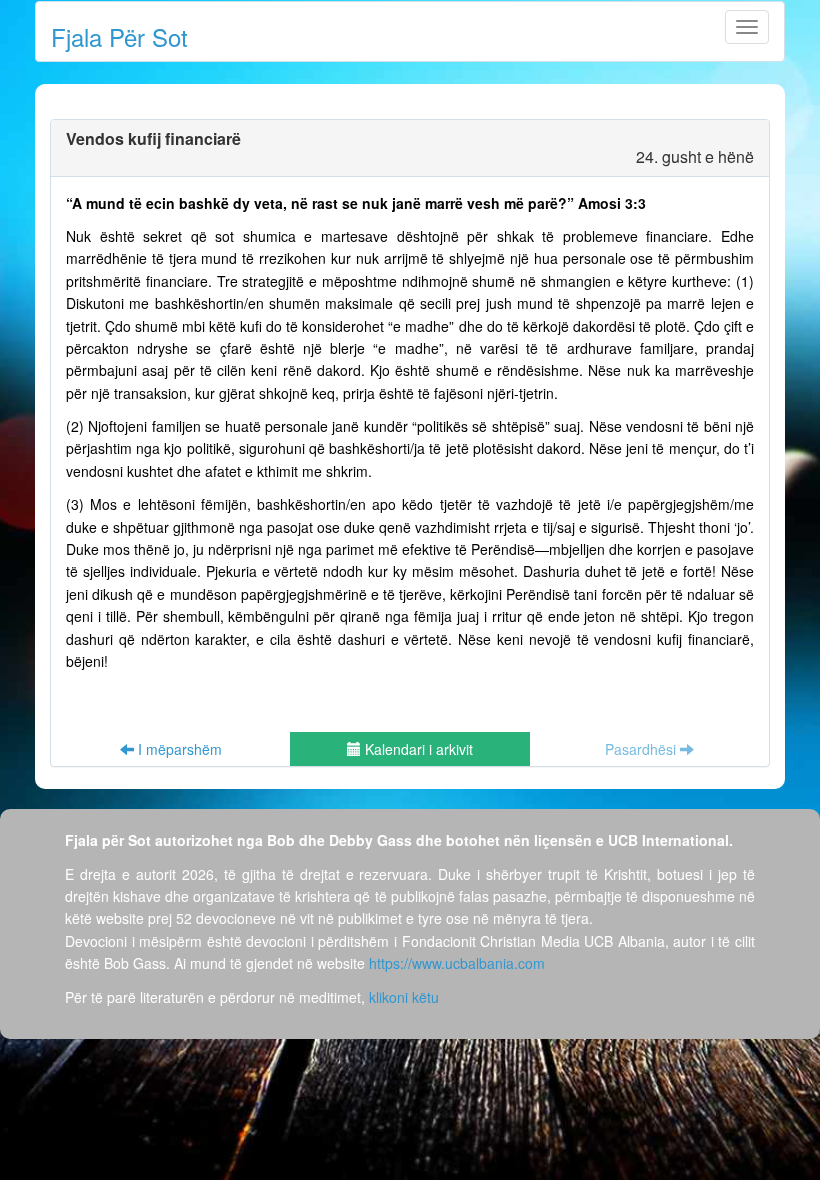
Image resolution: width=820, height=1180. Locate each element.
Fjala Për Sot (119, 36)
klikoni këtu (404, 997)
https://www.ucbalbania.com (457, 963)
